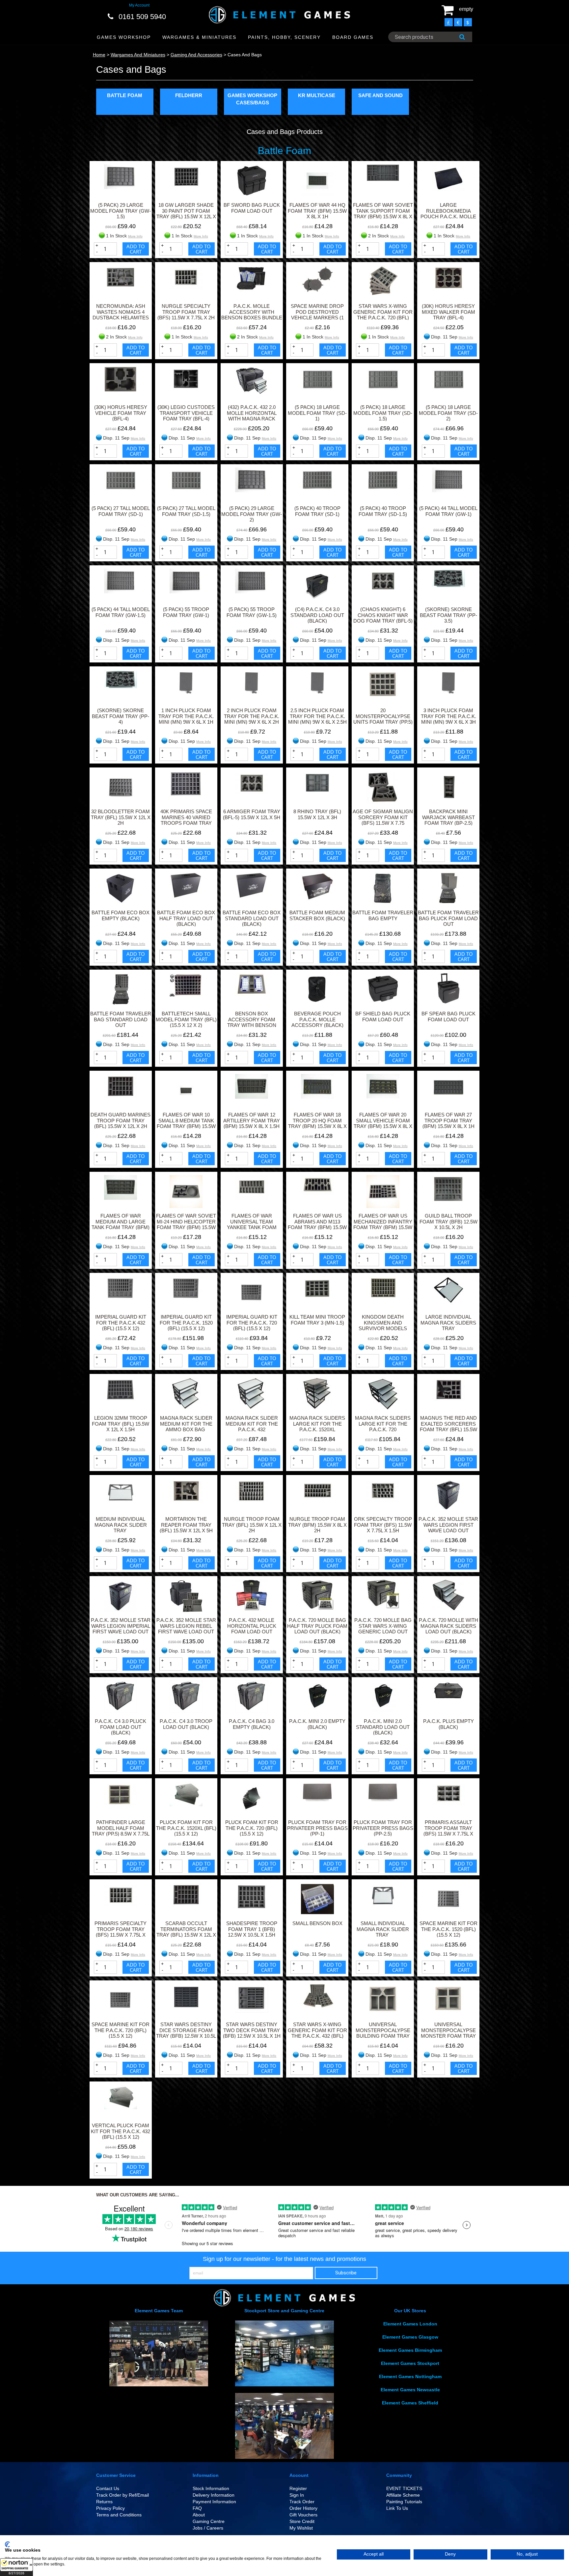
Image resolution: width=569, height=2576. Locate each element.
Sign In (297, 2495)
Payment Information (214, 2502)
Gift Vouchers (303, 2515)
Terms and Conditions (119, 2515)
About (199, 2515)
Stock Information (211, 2488)
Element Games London (410, 2324)
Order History (303, 2508)
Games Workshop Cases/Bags (252, 99)
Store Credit (302, 2521)
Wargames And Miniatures (138, 55)
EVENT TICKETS (404, 2488)
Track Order (302, 2502)
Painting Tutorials (404, 2502)
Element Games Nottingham (410, 2376)
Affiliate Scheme (403, 2495)
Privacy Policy (110, 2508)
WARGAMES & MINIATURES (199, 37)
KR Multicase (317, 95)
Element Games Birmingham (410, 2350)
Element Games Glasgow (410, 2337)
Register (298, 2488)
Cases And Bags (245, 55)
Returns (104, 2502)
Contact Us (108, 2488)
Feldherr (189, 95)
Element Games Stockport (410, 2363)
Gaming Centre (209, 2521)
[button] (16, 2567)
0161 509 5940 (142, 17)
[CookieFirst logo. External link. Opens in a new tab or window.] (7, 2544)
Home (99, 55)
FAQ (197, 2508)
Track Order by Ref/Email (122, 2495)
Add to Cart (136, 249)
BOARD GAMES (353, 37)
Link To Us (397, 2508)
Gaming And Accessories (196, 55)
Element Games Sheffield (410, 2403)
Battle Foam (125, 95)
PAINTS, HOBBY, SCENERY (284, 37)
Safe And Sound (380, 95)
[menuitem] (124, 37)
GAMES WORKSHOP (124, 37)
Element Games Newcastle (410, 2390)
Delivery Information (214, 2495)
